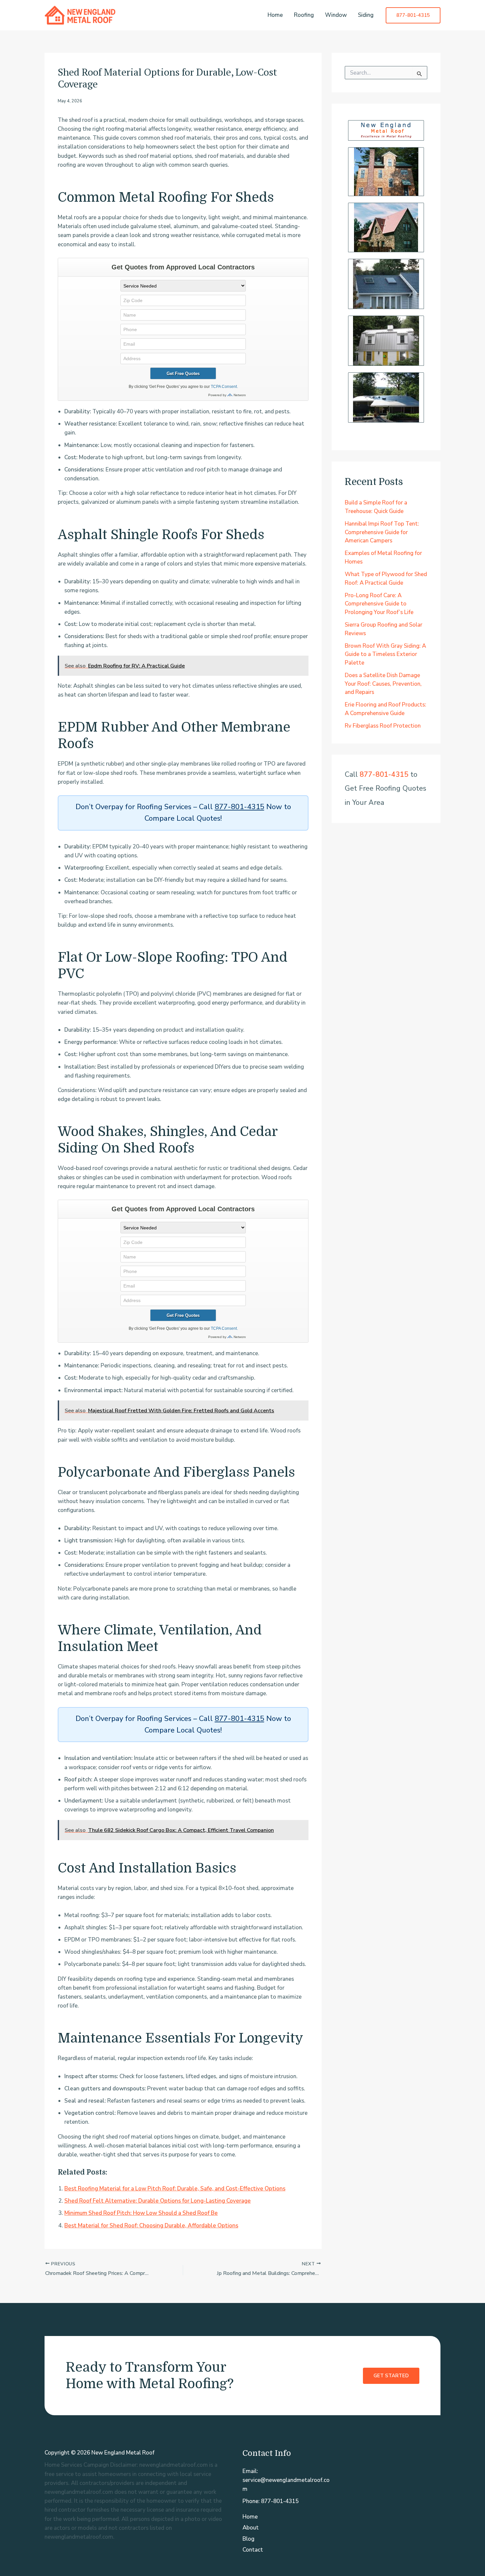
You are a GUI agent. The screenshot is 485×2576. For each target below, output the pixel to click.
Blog (248, 2539)
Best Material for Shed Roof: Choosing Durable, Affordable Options (151, 2226)
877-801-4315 (240, 807)
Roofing (304, 15)
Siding (366, 15)
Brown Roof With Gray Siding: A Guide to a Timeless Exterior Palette (385, 654)
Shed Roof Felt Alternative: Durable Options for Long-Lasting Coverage (158, 2201)
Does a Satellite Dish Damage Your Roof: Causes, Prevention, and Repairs (383, 684)
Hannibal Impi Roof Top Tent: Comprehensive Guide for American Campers (382, 532)
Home (275, 15)
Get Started (391, 2376)
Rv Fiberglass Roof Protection (383, 726)
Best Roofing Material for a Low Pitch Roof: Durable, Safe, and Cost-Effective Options (175, 2189)
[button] (413, 15)
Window (336, 15)
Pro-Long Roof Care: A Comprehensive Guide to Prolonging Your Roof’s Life (379, 604)
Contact (253, 2550)
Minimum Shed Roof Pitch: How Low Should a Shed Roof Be (141, 2213)
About (251, 2528)
